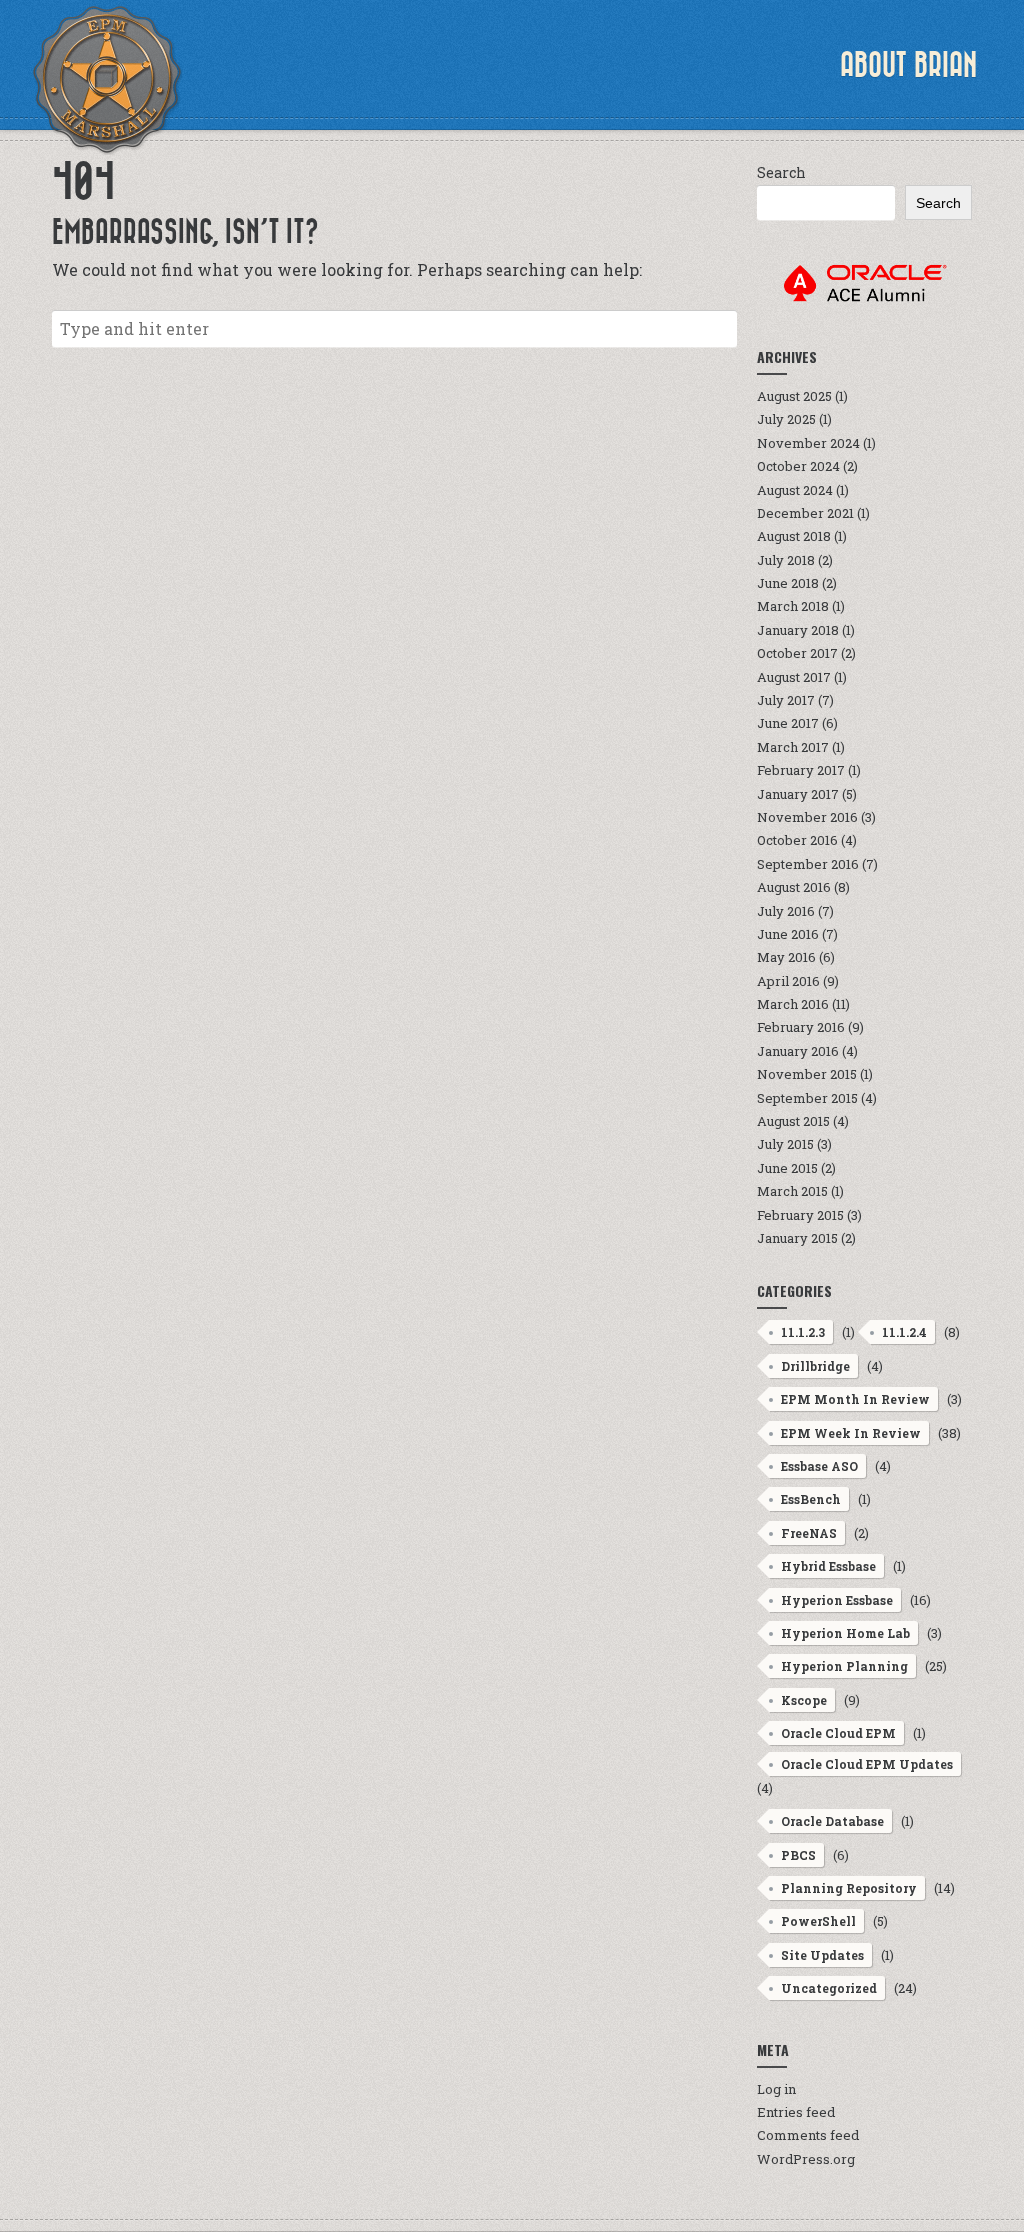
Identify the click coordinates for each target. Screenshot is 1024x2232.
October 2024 (798, 466)
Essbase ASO (819, 1466)
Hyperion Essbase (837, 1600)
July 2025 (786, 419)
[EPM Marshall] (107, 80)
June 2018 (788, 583)
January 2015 (797, 1238)
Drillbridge (815, 1366)
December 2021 (805, 513)
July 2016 (786, 911)
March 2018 (793, 606)
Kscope (804, 1700)
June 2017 (788, 723)
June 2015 (787, 1168)
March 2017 (793, 747)
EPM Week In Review (851, 1433)
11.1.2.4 (904, 1332)
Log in (776, 2089)
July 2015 (785, 1144)
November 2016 (807, 817)
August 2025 (794, 396)
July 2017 (786, 700)
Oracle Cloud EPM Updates (867, 1764)
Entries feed (796, 2112)
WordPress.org (806, 2159)
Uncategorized (829, 1988)
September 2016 (808, 864)
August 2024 (795, 490)
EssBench (811, 1499)
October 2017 (797, 653)
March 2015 (792, 1191)
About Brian (908, 65)
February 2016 (801, 1027)
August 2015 (793, 1121)
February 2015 (800, 1215)
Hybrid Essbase (828, 1566)
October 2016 (797, 840)
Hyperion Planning (844, 1666)
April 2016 (788, 981)
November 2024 (808, 443)
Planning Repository (849, 1888)
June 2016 (788, 934)
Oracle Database (832, 1821)
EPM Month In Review (855, 1399)
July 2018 (786, 560)
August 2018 (794, 536)
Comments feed (808, 2135)
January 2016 (798, 1051)
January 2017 (798, 794)
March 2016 (793, 1004)
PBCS (798, 1855)
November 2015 (807, 1074)
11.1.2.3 (803, 1332)
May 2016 (786, 957)
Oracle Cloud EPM (838, 1733)
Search (781, 172)
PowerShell (818, 1921)
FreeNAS (809, 1533)
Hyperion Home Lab (845, 1633)
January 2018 (798, 630)
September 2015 (807, 1098)
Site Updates (822, 1955)
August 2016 (794, 887)
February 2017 (801, 770)
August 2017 (794, 677)
